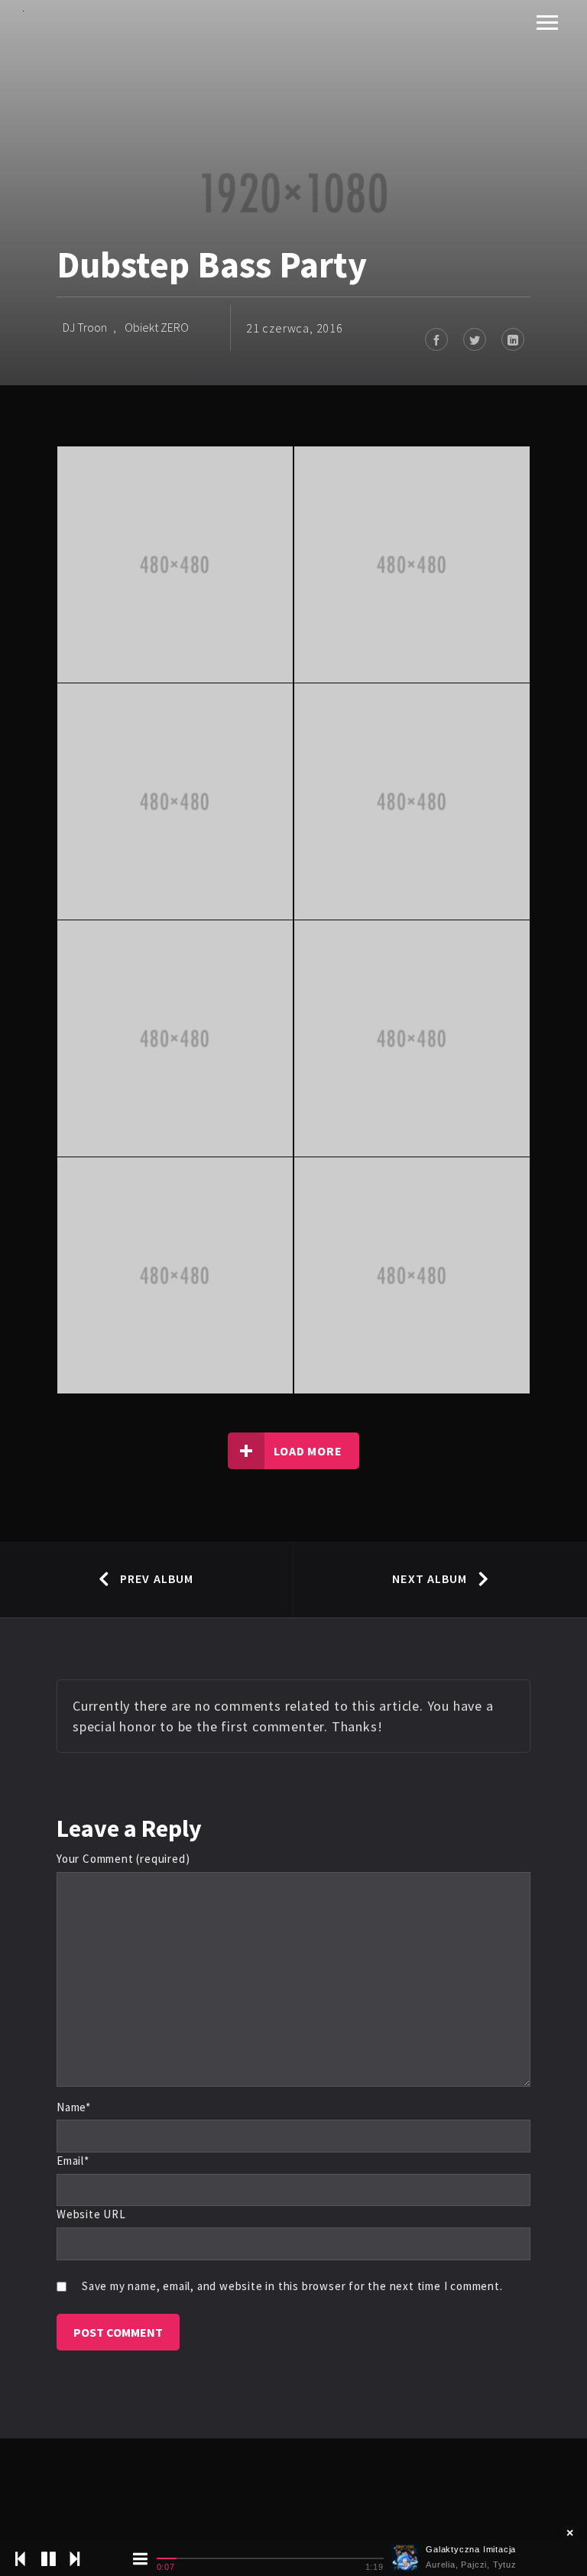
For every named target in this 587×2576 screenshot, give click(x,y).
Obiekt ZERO (157, 327)
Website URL (91, 2214)
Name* (74, 2107)
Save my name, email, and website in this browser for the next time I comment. (292, 2286)
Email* (73, 2161)
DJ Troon (85, 327)
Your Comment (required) (123, 1859)
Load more (308, 1451)
